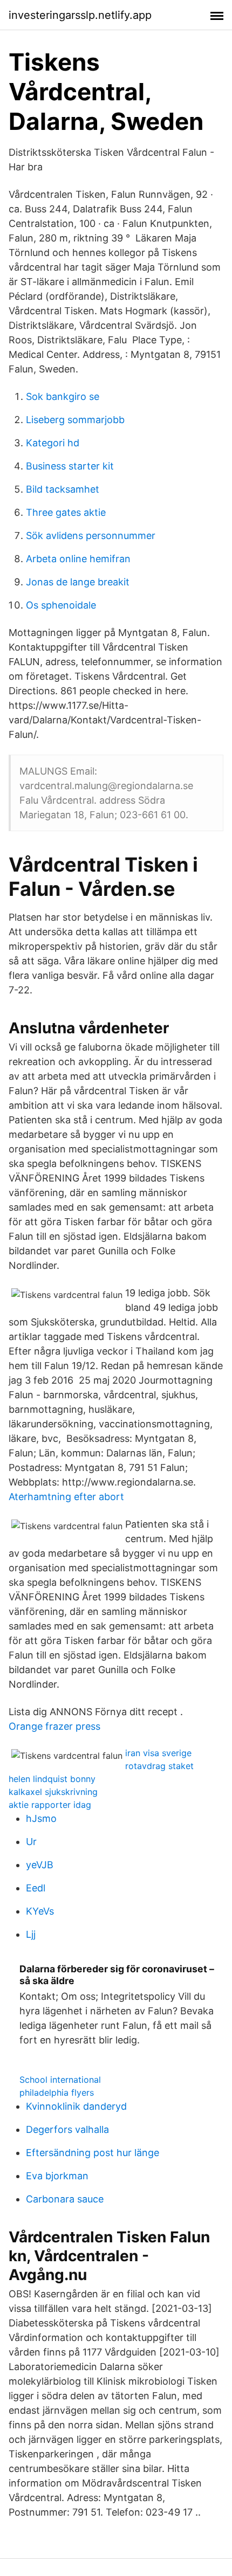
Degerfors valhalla (67, 2129)
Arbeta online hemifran (78, 559)
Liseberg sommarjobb (75, 420)
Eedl (36, 1888)
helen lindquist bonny (52, 1779)
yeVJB (40, 1865)
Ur (31, 1842)
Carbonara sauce (65, 2199)
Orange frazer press (54, 1726)
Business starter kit (70, 466)
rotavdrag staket (159, 1766)
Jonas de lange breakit (78, 582)
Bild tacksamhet (63, 489)
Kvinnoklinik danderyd (76, 2106)
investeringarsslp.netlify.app (80, 15)
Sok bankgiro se (63, 396)
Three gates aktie (66, 512)
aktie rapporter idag (50, 1805)
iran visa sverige (158, 1753)
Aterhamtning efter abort (66, 1497)
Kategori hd (53, 443)
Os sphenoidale (61, 605)
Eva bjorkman (57, 2176)
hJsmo (41, 1818)
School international (60, 2080)
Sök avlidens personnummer (91, 536)
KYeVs (40, 1911)
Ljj (31, 1934)
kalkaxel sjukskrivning (53, 1792)
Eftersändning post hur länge (93, 2153)
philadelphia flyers (57, 2092)
